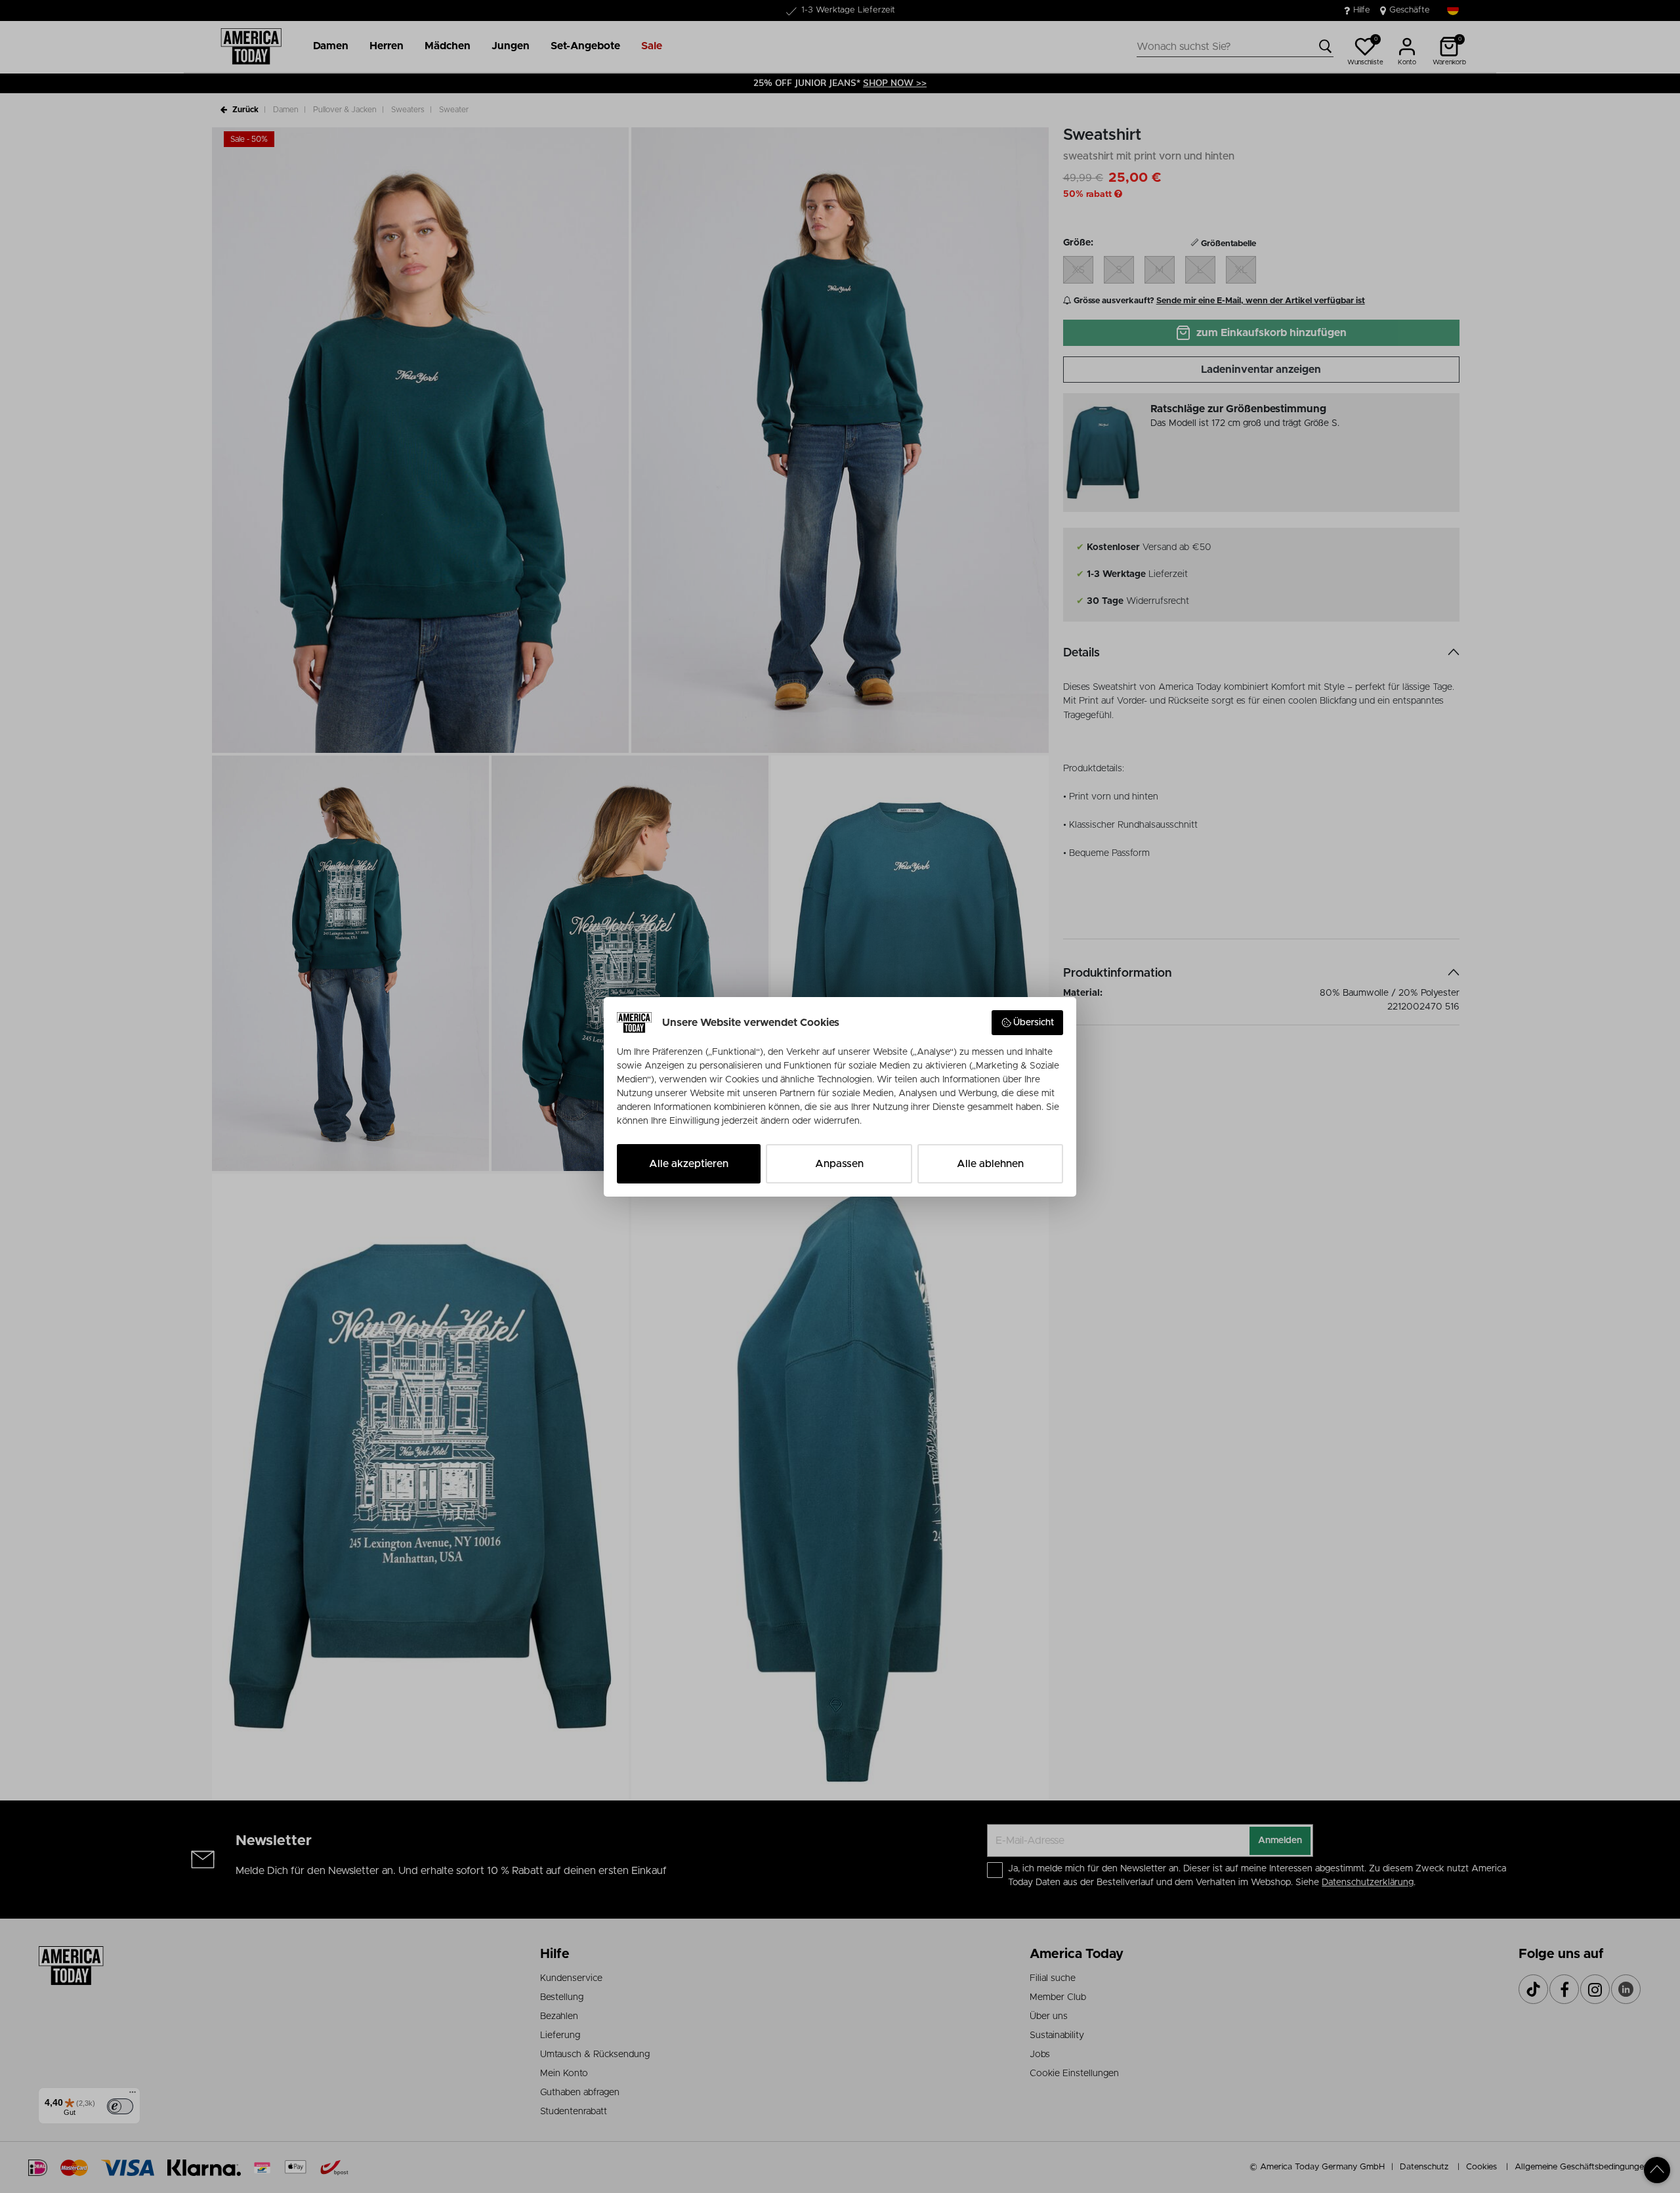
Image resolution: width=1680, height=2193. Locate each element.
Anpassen (839, 1164)
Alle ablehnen (990, 1164)
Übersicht (1034, 1023)
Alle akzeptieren (689, 1164)
